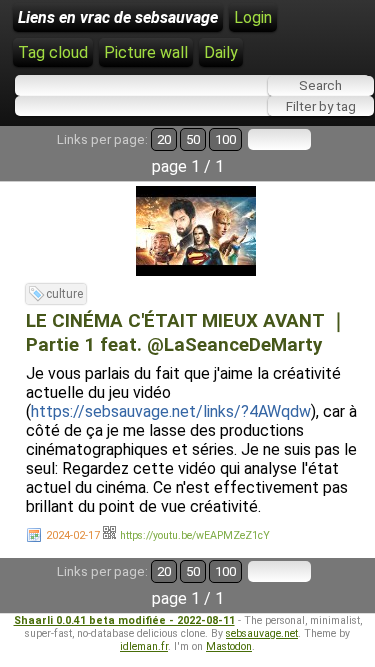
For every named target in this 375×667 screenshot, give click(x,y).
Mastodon (229, 646)
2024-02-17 (73, 535)
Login (253, 17)
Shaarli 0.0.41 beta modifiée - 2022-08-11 (124, 620)
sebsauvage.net (262, 633)
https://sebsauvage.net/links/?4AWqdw (171, 411)
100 (225, 139)
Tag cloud (53, 52)
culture (64, 294)
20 (164, 139)
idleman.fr (144, 646)
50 (193, 139)
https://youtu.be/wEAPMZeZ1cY (195, 535)
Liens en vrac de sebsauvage (118, 17)
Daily (221, 52)
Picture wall (146, 52)
